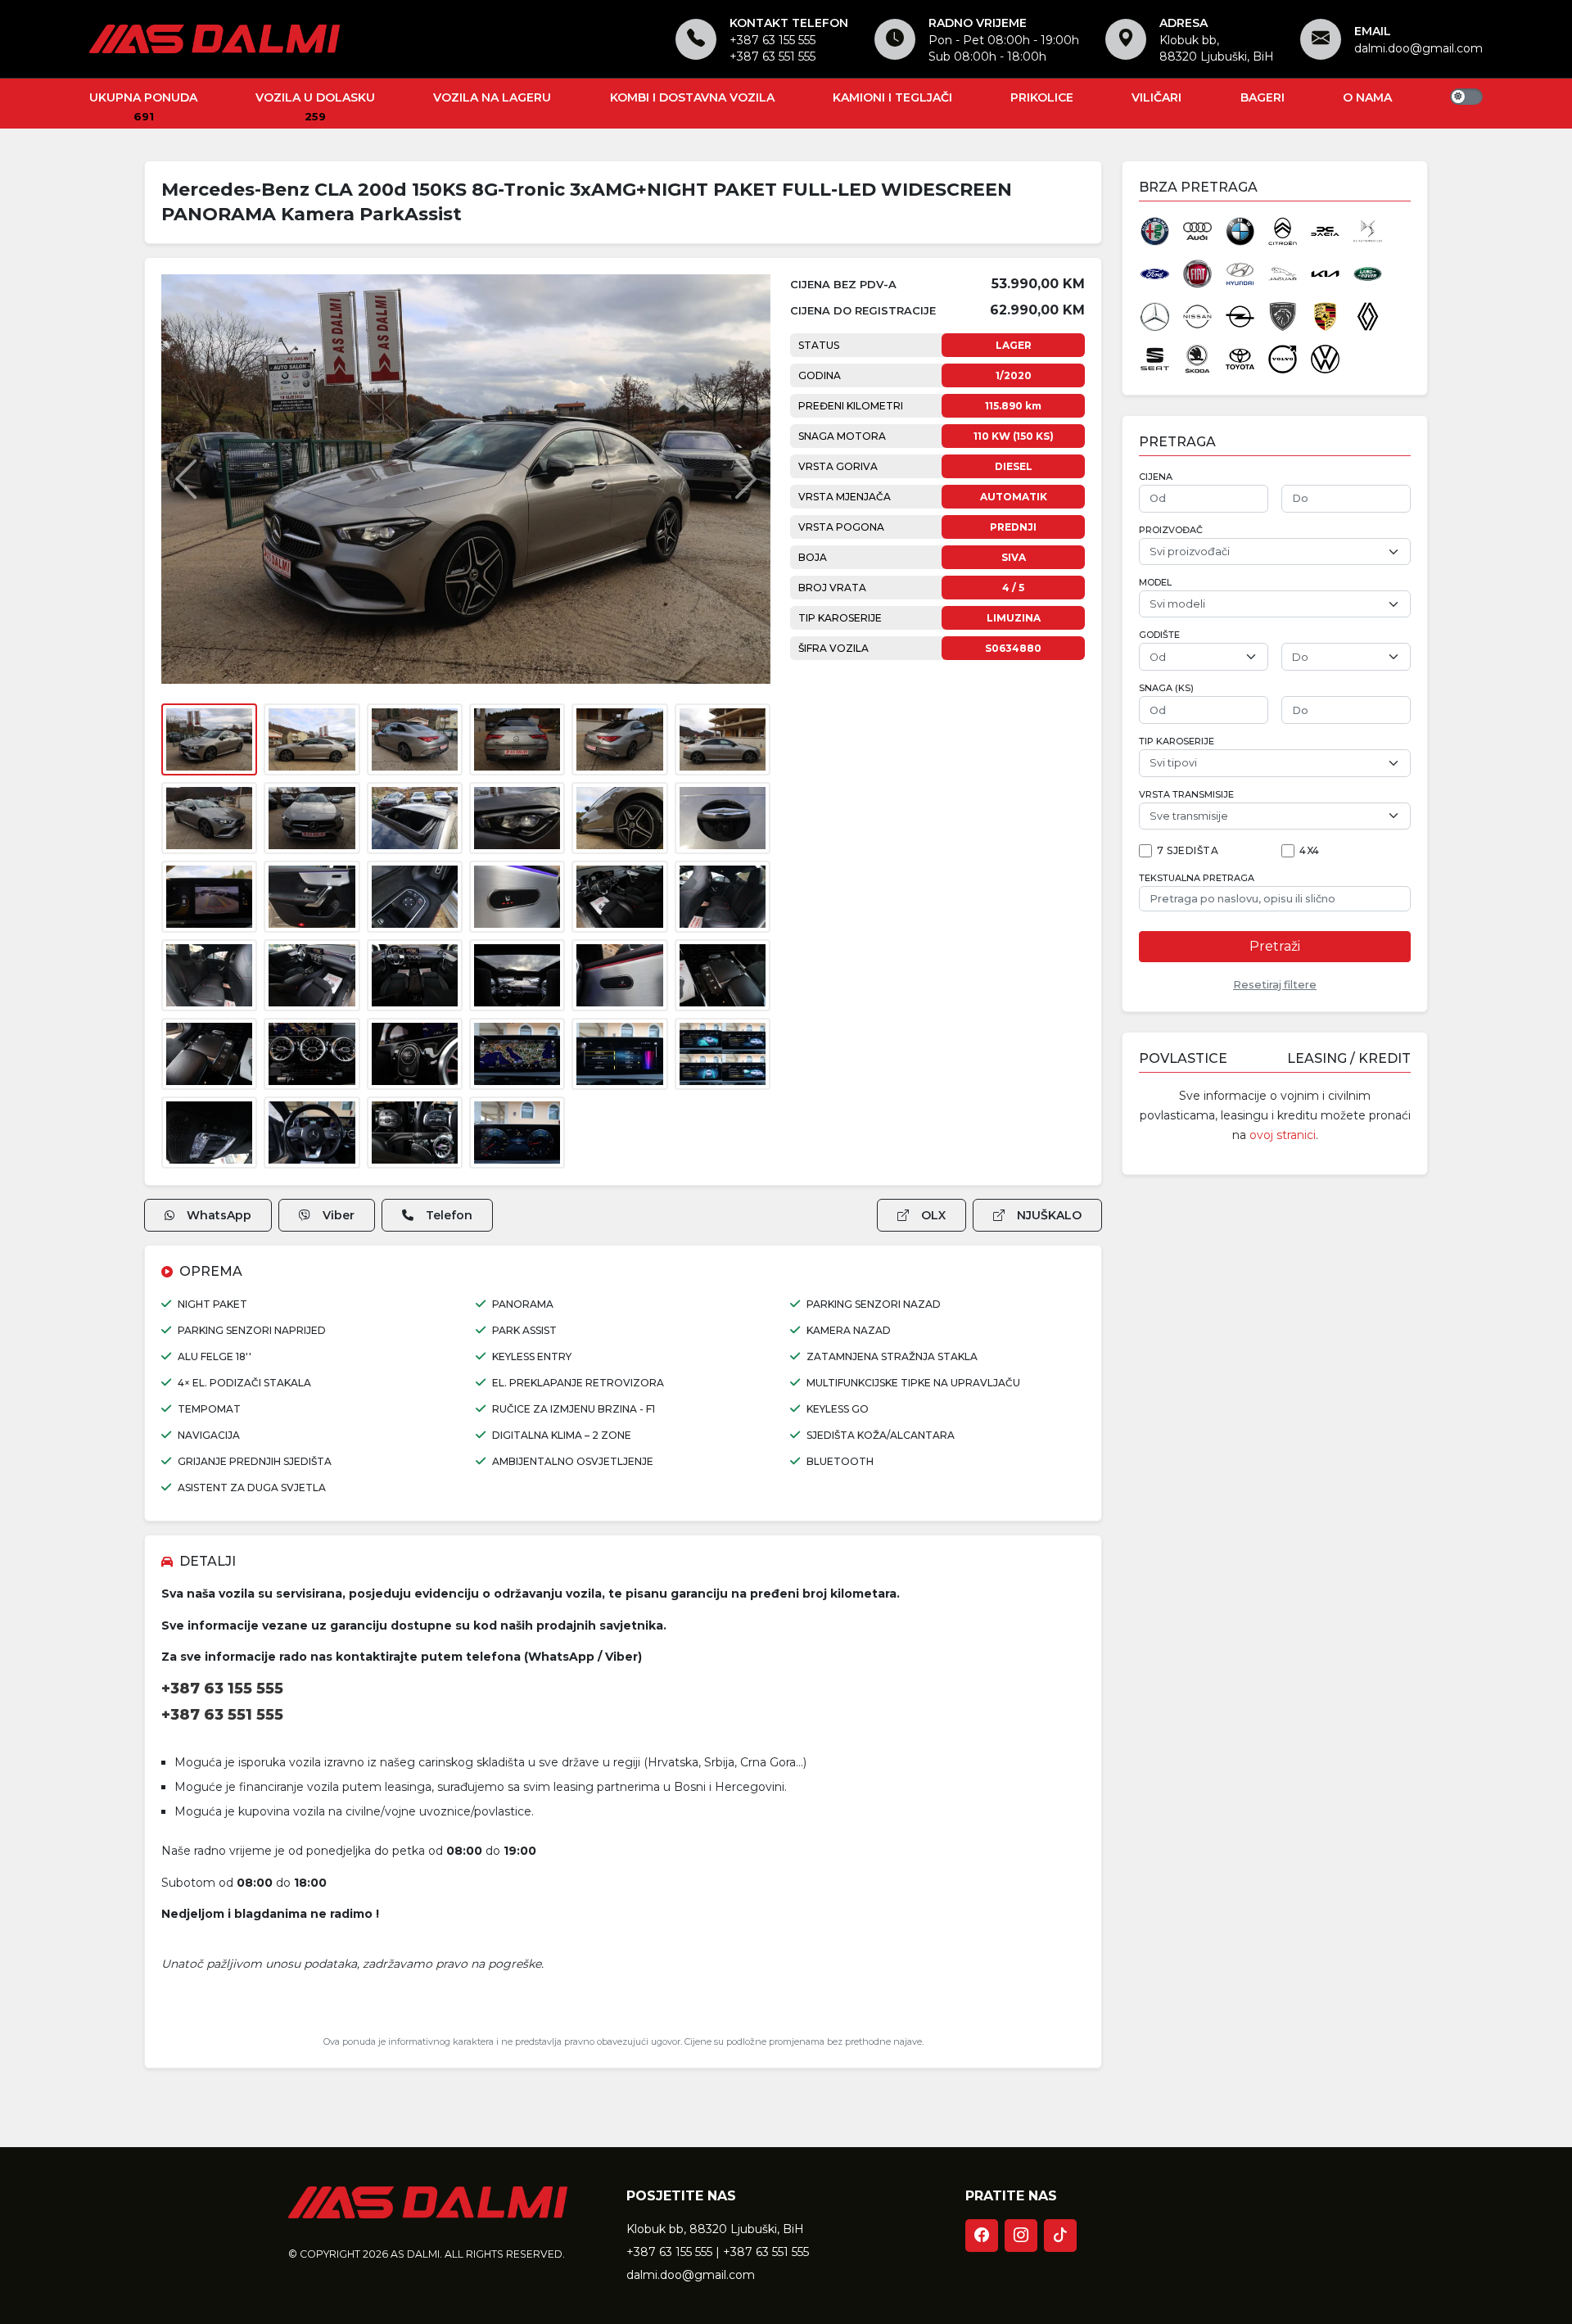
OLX (933, 1215)
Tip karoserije (1177, 742)
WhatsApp (219, 1215)
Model (1155, 583)
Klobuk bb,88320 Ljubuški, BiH (1217, 48)
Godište (1159, 635)
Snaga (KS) (1166, 688)
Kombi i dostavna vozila (692, 97)
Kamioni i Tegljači (892, 97)
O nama (1367, 97)
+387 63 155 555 (772, 40)
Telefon (449, 1215)
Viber (339, 1215)
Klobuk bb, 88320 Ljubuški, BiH (715, 2229)
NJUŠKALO (1049, 1215)
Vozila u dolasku (315, 97)
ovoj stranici (1283, 1135)
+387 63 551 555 (772, 57)
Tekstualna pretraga (1197, 878)
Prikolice (1042, 97)
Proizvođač (1171, 530)
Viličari (1156, 97)
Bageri (1263, 97)
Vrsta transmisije (1186, 795)
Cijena (1156, 477)
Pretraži (1275, 946)
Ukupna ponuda (143, 97)
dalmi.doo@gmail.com (1418, 48)
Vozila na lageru (492, 97)
